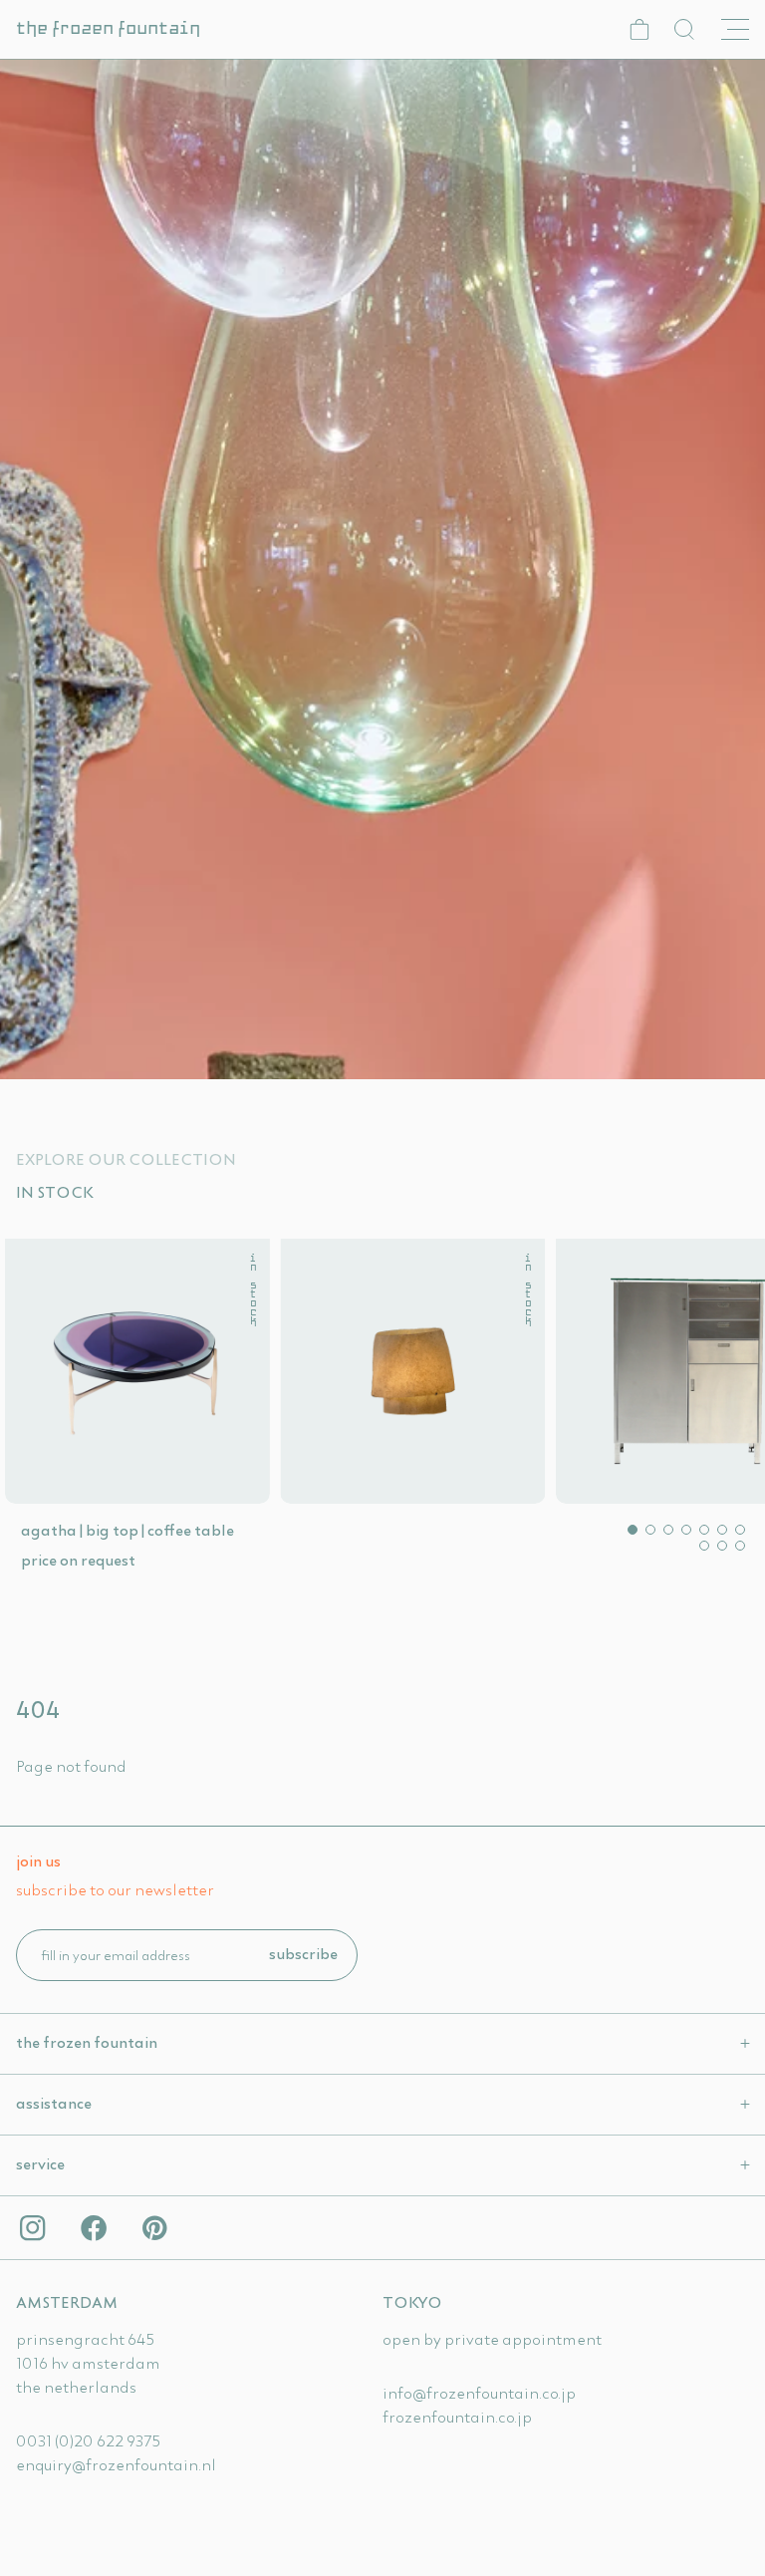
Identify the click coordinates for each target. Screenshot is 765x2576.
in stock (253, 1290)
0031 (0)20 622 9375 (88, 2440)
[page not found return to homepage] (382, 569)
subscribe (303, 1953)
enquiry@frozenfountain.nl (116, 2464)
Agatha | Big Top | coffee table (127, 1530)
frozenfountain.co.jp (457, 2417)
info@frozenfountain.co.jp (479, 2393)
